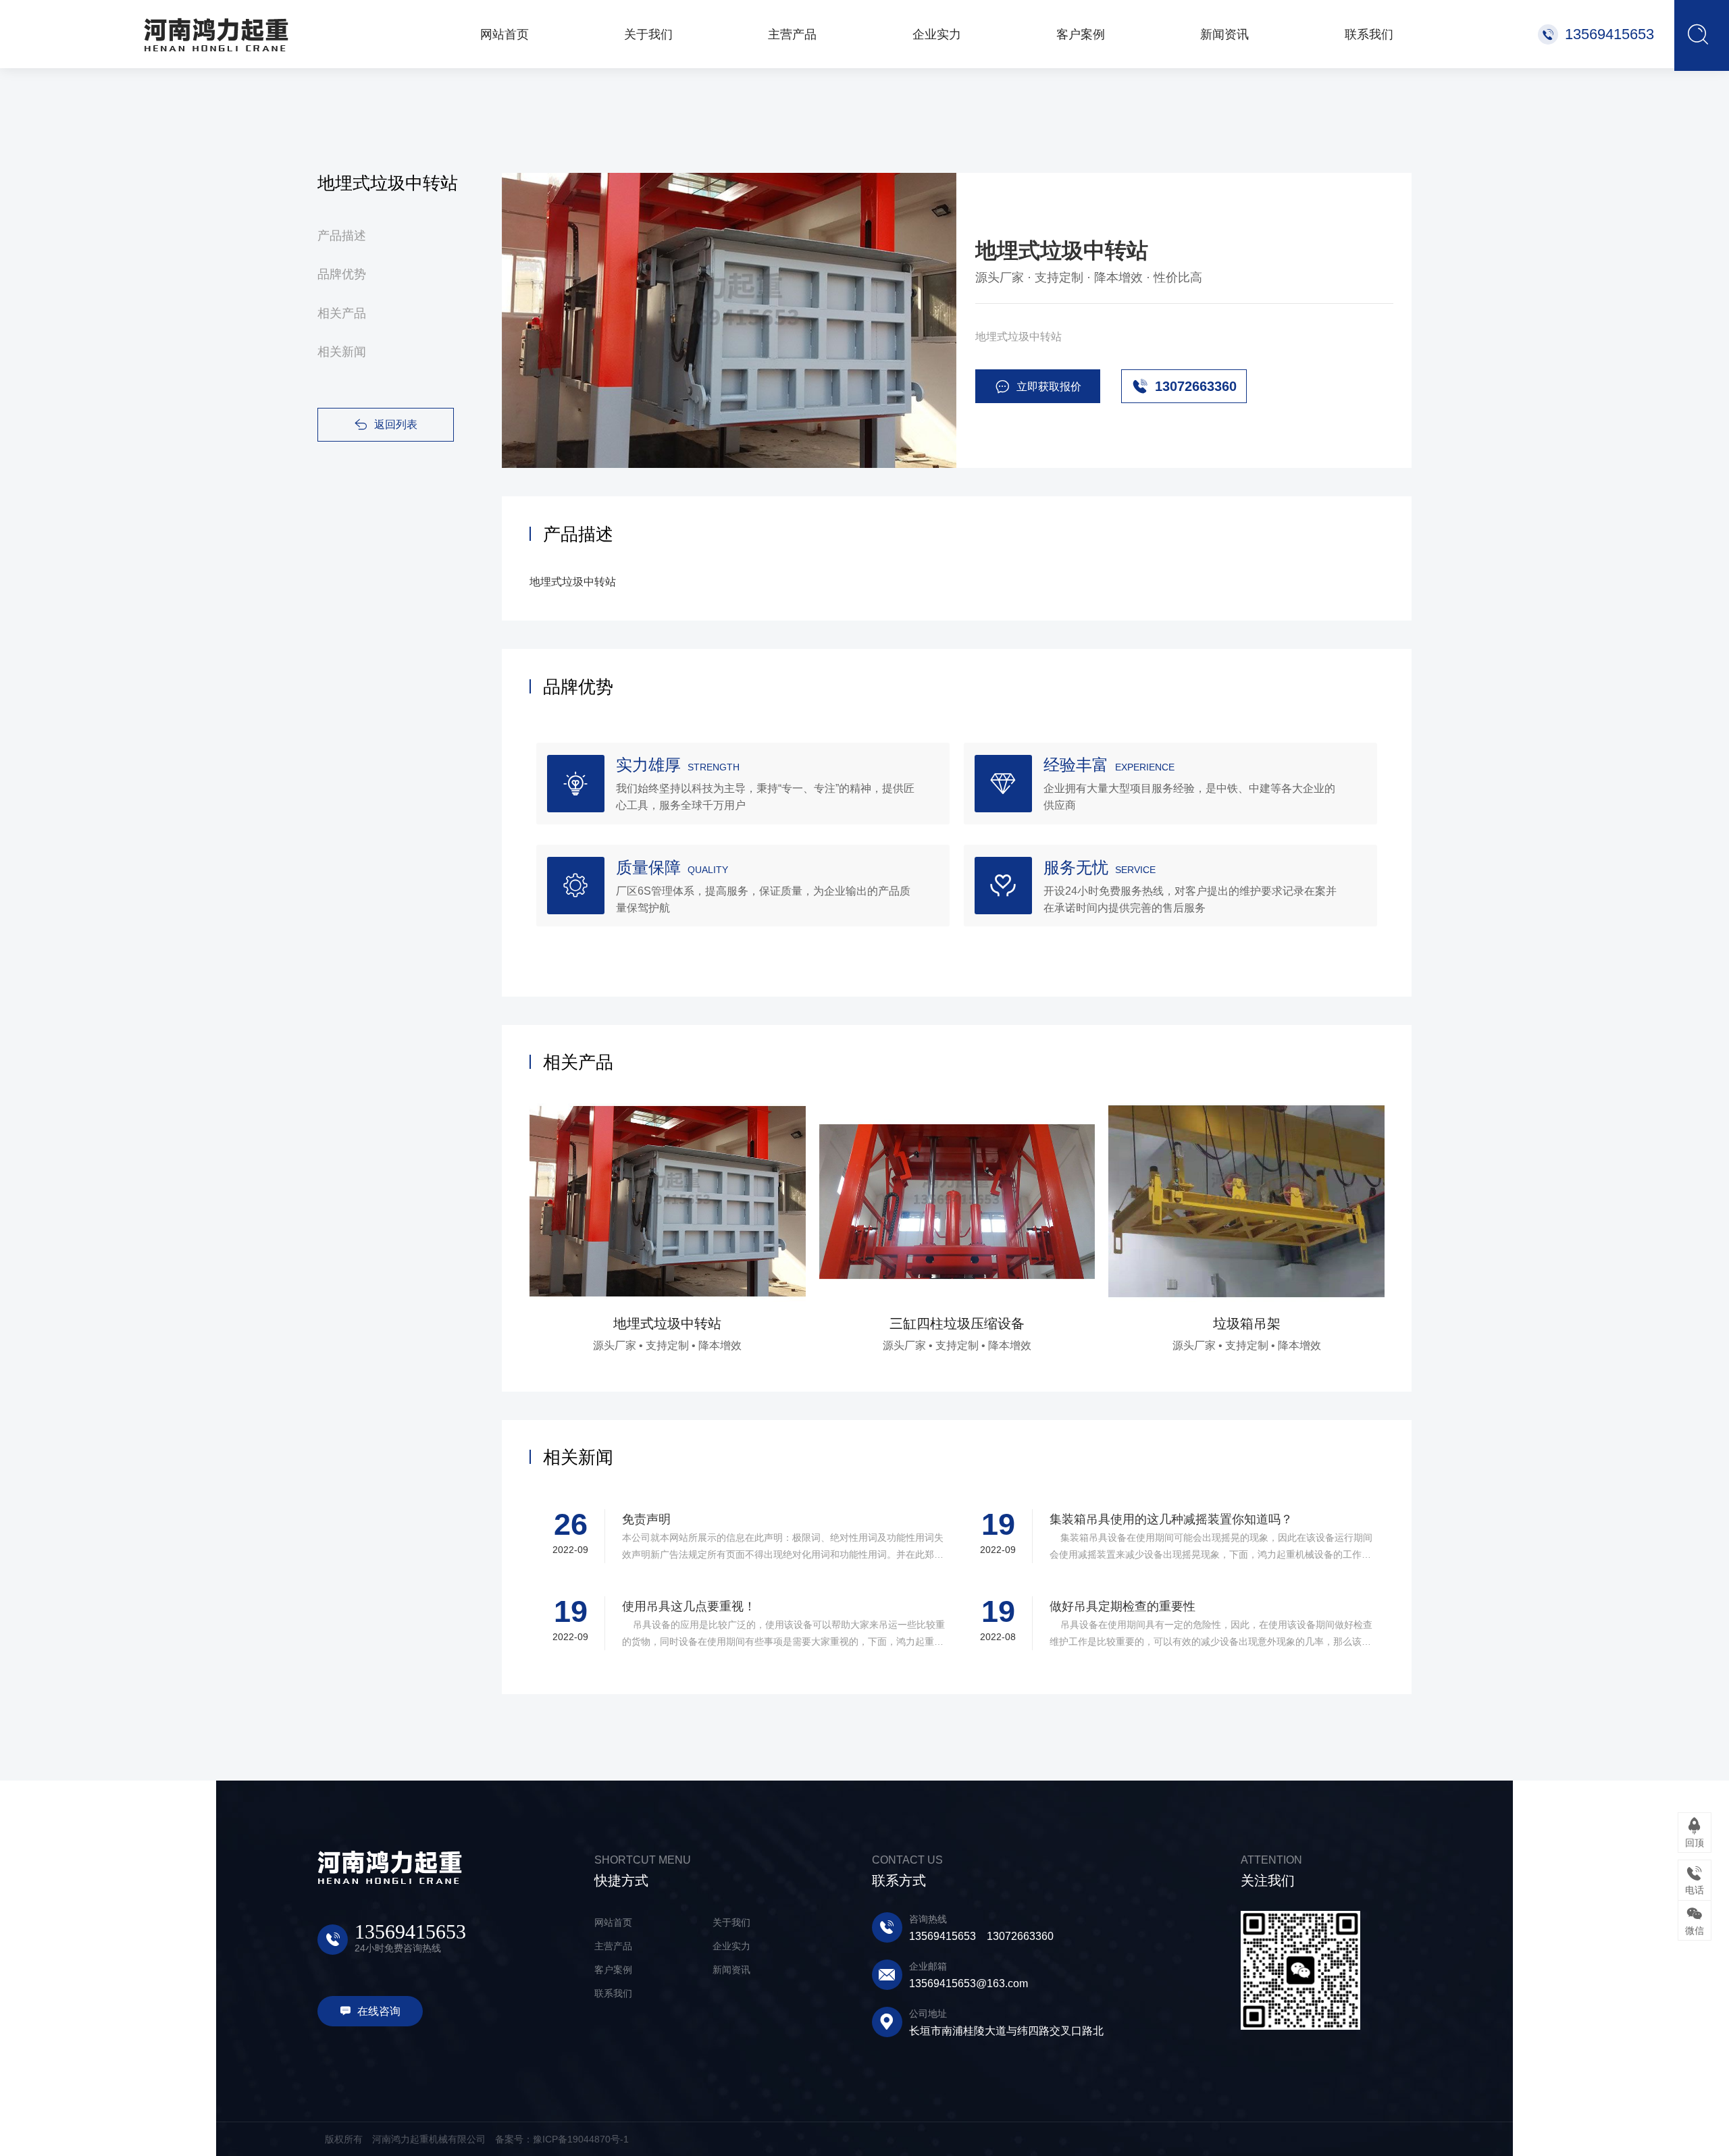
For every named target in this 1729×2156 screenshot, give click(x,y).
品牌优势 (342, 274)
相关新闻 (342, 352)
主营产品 (613, 1946)
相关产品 (342, 313)
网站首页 (613, 1922)
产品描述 (342, 236)
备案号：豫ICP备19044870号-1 (562, 2139)
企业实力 (731, 1946)
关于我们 (731, 1922)
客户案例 (613, 1970)
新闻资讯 (731, 1970)
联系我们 (613, 1993)
